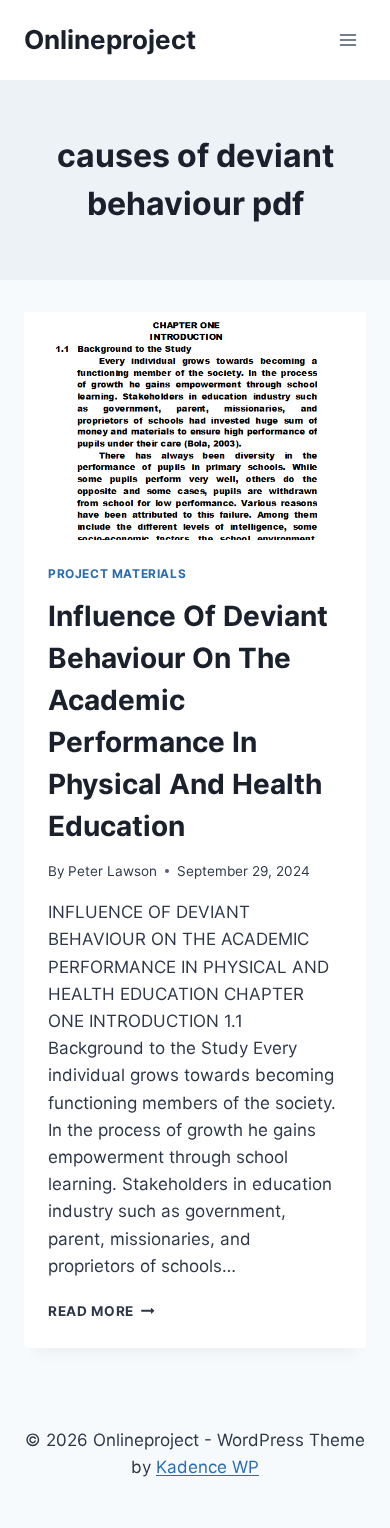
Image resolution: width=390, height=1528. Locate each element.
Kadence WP (207, 1467)
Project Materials (117, 573)
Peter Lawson (112, 871)
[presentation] (195, 426)
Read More (101, 1311)
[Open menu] (347, 39)
